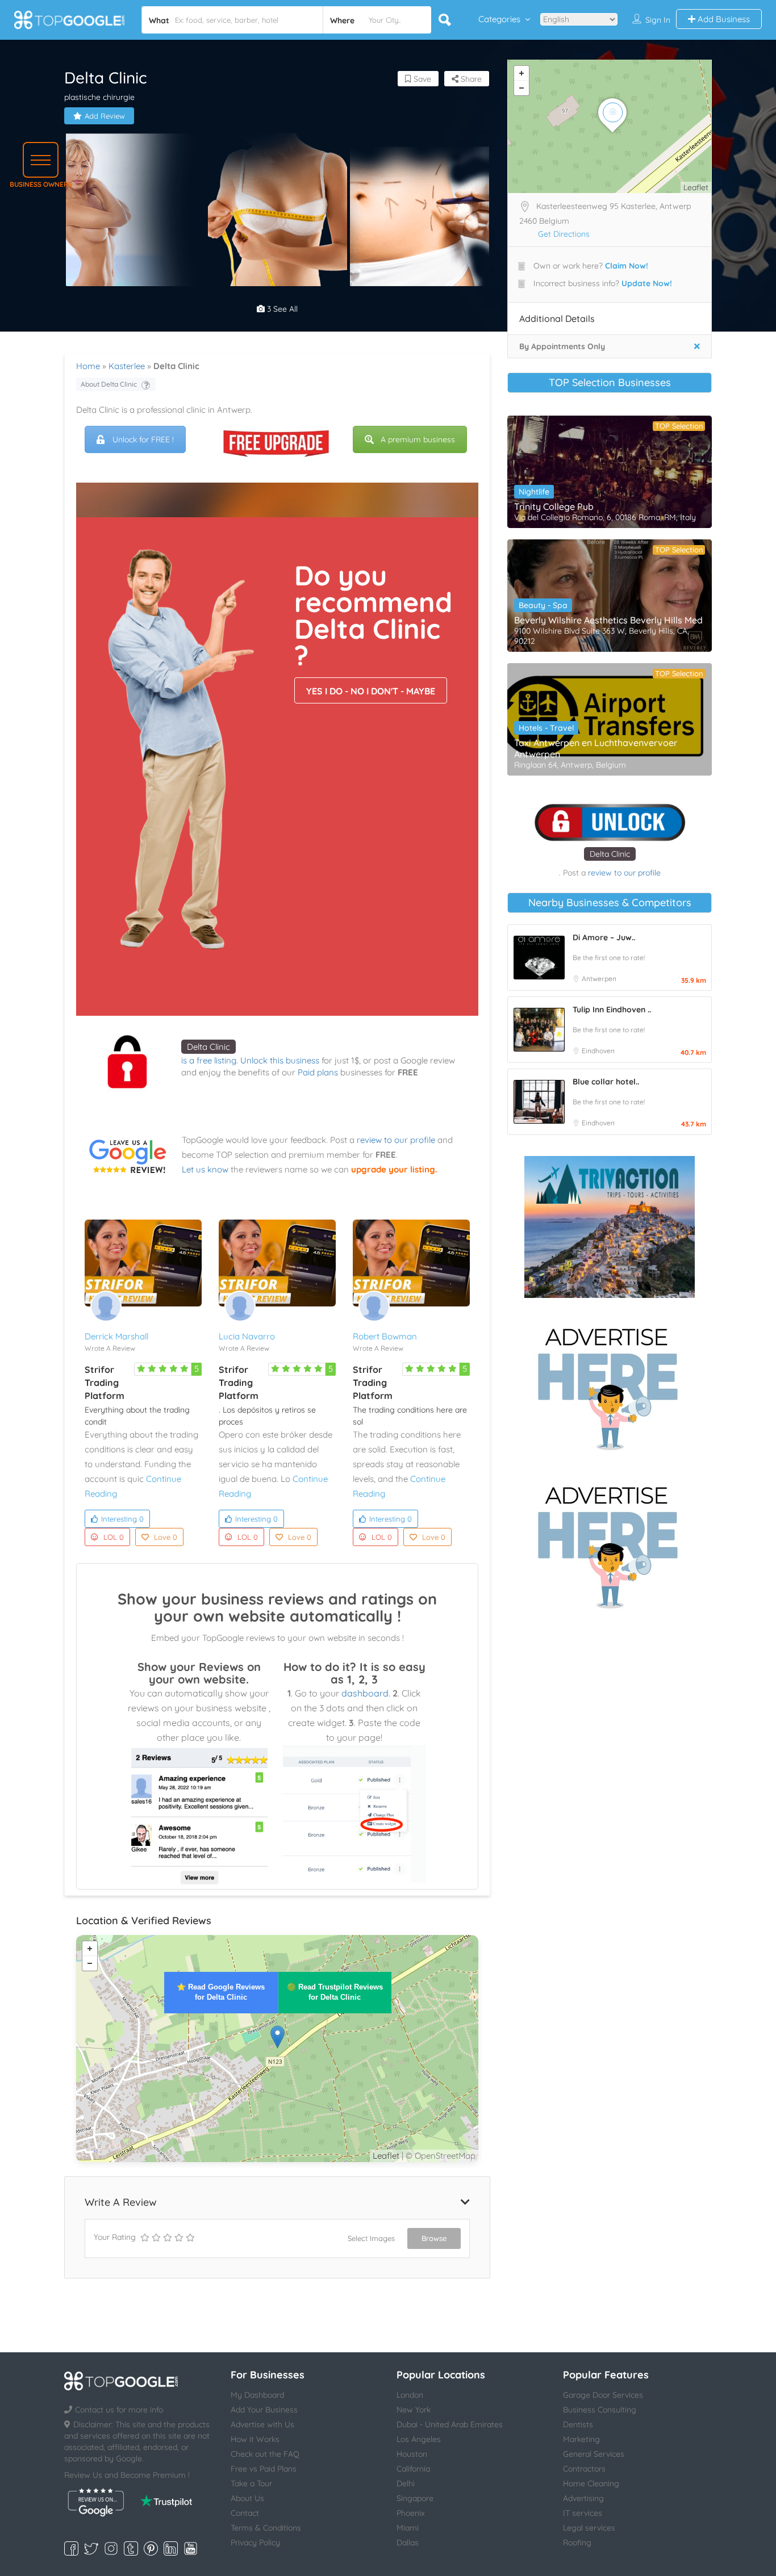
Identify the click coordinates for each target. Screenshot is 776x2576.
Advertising (583, 2498)
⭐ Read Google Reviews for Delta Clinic (221, 1992)
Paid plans (318, 1072)
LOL (114, 1537)
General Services (594, 2454)
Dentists (578, 2424)
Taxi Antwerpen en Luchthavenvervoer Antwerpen (596, 748)
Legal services (589, 2528)
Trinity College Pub (554, 506)
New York (414, 2410)
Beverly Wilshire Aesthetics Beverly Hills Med (608, 620)
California (413, 2469)
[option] (135, 210)
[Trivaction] (610, 1227)
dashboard (365, 1693)
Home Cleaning (591, 2483)
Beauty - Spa (543, 605)
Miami (408, 2528)
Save (421, 79)
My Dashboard (257, 2395)
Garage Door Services (603, 2395)
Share (470, 79)
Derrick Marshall (116, 1336)
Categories (499, 19)
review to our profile (396, 1140)
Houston (412, 2454)
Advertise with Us (262, 2424)
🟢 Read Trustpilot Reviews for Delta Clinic (335, 1992)
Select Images (371, 2238)
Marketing (581, 2439)
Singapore (415, 2498)
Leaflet (386, 2156)
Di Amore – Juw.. (604, 937)
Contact (245, 2513)
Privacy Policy (255, 2543)
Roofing (577, 2543)
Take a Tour (251, 2483)
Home (88, 366)
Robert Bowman (385, 1336)
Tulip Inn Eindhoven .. (612, 1010)
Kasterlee (127, 366)
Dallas (408, 2543)
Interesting (122, 1519)
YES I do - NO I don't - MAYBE (371, 691)
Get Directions (564, 234)
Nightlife (534, 492)
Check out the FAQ (265, 2454)
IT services (583, 2513)
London (410, 2395)
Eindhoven (598, 1051)
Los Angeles (419, 2439)
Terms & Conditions (266, 2528)
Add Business (723, 19)
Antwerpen (599, 979)
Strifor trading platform (105, 1383)
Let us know (205, 1169)
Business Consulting (600, 2410)
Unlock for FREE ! (143, 439)
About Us (247, 2498)
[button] (41, 160)
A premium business (418, 439)
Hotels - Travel (546, 728)
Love (166, 1537)
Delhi (406, 2483)
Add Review (105, 116)
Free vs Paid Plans (264, 2469)
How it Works (255, 2439)
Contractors (584, 2469)
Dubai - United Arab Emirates (450, 2424)
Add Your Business (264, 2410)
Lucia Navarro (247, 1336)
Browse (434, 2238)
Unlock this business (280, 1060)
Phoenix (411, 2513)
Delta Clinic (208, 1047)
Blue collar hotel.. (606, 1082)
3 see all (281, 309)
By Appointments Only (562, 346)
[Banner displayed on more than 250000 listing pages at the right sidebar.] (610, 1385)
